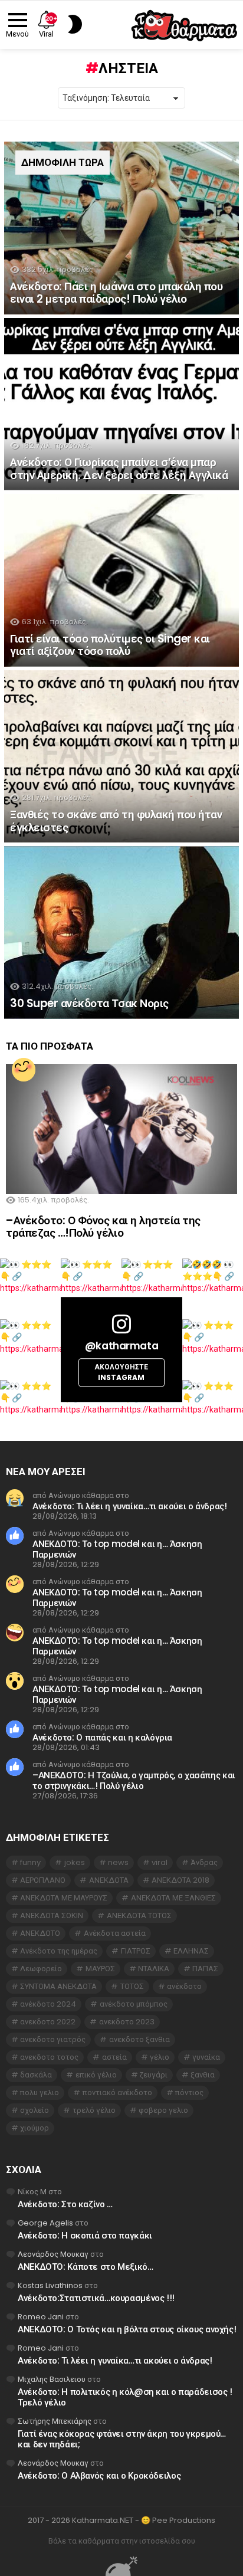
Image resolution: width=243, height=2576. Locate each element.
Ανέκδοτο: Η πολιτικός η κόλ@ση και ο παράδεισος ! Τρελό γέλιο (125, 2397)
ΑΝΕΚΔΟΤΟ (40, 1933)
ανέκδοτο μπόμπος (134, 2004)
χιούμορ (35, 2128)
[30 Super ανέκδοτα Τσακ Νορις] (121, 933)
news (118, 1862)
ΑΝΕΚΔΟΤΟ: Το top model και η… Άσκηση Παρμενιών (117, 1549)
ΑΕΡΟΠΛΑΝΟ (43, 1880)
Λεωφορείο (41, 1969)
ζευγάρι (154, 2075)
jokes (75, 1862)
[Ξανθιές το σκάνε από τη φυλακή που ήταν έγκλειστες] (121, 757)
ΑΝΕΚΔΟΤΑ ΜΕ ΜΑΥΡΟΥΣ (64, 1898)
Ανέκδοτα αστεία (115, 1933)
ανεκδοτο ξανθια (139, 2039)
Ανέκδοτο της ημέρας (59, 1951)
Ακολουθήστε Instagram (121, 1373)
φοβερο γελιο (163, 2110)
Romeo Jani (41, 2317)
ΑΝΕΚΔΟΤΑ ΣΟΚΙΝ (52, 1915)
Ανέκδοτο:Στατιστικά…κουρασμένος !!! (96, 2298)
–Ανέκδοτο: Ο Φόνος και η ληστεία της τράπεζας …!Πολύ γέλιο (103, 1227)
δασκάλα (36, 2075)
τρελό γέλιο (94, 2110)
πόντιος (189, 2092)
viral (160, 1862)
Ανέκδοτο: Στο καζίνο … (65, 2204)
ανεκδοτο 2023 (127, 2022)
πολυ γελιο (40, 2092)
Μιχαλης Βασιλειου (52, 2379)
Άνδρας (204, 1862)
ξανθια (203, 2075)
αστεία (114, 2057)
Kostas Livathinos (50, 2285)
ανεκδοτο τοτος (49, 2057)
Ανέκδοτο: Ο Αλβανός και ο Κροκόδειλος (99, 2475)
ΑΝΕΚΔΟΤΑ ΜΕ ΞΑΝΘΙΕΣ (173, 1898)
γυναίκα (206, 2057)
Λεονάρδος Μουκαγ (53, 2254)
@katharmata (121, 1346)
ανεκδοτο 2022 (48, 2022)
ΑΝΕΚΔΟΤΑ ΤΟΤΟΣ (139, 1915)
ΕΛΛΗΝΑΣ (191, 1951)
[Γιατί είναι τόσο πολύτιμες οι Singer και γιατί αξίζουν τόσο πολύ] (121, 580)
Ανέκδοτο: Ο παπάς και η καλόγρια (102, 1737)
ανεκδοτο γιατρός (53, 2039)
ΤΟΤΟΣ (132, 1986)
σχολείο (35, 2110)
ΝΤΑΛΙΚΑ (154, 1969)
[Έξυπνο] (24, 1070)
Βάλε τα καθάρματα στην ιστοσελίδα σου (122, 2541)
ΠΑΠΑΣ (205, 1969)
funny (30, 1862)
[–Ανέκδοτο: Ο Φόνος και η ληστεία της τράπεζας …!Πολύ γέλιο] (121, 1129)
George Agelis (45, 2223)
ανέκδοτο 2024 (48, 2004)
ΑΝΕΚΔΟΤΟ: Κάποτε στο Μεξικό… (86, 2267)
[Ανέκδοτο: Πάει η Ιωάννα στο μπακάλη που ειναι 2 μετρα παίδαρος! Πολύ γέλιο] (121, 228)
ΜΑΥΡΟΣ (100, 1969)
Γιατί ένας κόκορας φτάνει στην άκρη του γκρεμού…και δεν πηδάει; (122, 2439)
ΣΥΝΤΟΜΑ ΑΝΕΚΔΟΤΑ (58, 1986)
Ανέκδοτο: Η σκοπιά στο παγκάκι (85, 2235)
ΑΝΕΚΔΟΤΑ (109, 1880)
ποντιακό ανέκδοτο (117, 2092)
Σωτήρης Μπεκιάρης (55, 2421)
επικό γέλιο (96, 2075)
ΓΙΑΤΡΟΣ (136, 1951)
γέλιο (160, 2057)
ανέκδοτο (184, 1986)
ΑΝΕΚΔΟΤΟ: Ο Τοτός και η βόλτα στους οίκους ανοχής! (127, 2329)
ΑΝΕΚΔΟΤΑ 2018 (180, 1880)
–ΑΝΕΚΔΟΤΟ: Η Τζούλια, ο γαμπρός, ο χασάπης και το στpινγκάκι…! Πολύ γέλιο (134, 1780)
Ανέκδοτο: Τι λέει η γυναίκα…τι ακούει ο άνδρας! (129, 1506)
